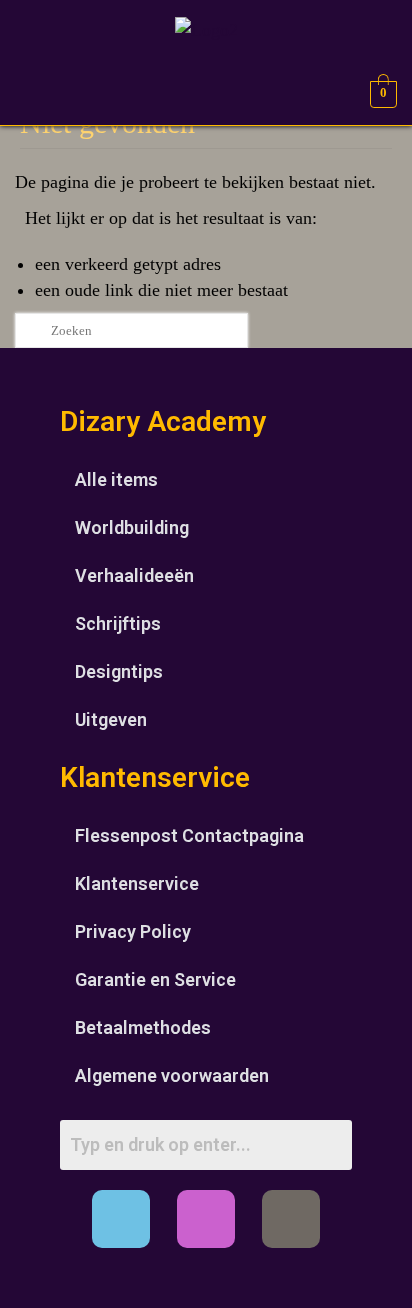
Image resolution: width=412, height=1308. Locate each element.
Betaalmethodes (143, 1027)
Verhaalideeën (134, 575)
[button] (31, 91)
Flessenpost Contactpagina (189, 835)
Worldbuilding (132, 527)
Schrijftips (118, 623)
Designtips (119, 671)
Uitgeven (111, 719)
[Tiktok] (291, 1219)
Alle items (116, 479)
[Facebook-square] (121, 1219)
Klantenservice (137, 883)
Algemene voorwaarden (172, 1075)
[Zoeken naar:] (131, 330)
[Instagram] (206, 1219)
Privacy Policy (133, 931)
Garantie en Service (155, 979)
